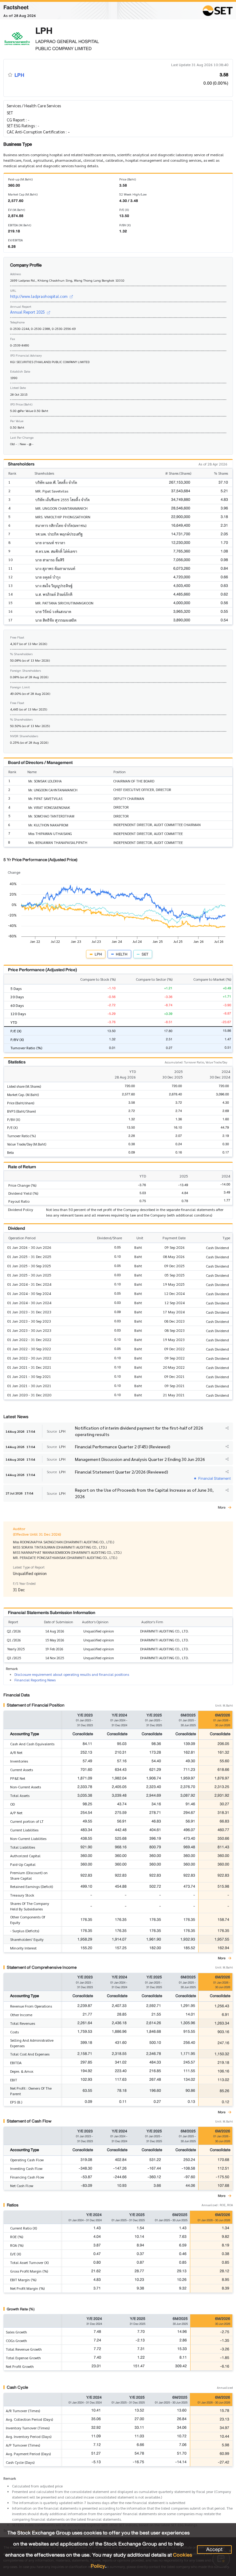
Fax (13, 339)
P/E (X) (124, 210)
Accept (214, 2550)
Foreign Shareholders (26, 670)
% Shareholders (21, 654)
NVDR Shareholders (24, 736)
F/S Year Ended (24, 1583)
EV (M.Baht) (16, 210)
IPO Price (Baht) (21, 404)
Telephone (17, 322)
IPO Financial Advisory (26, 355)
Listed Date (18, 388)
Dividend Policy (21, 1209)
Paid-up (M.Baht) (20, 179)
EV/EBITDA (15, 240)
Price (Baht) (128, 179)
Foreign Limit (20, 687)
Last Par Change (22, 437)
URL (13, 290)
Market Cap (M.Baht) (23, 194)
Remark (10, 2478)
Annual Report (21, 306)
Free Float (17, 637)
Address (16, 274)
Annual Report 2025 (28, 312)
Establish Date (20, 371)
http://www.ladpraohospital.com (39, 296)
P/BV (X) (125, 225)
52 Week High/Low (133, 194)
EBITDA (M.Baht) (20, 225)
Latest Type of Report (29, 1567)
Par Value (17, 421)
